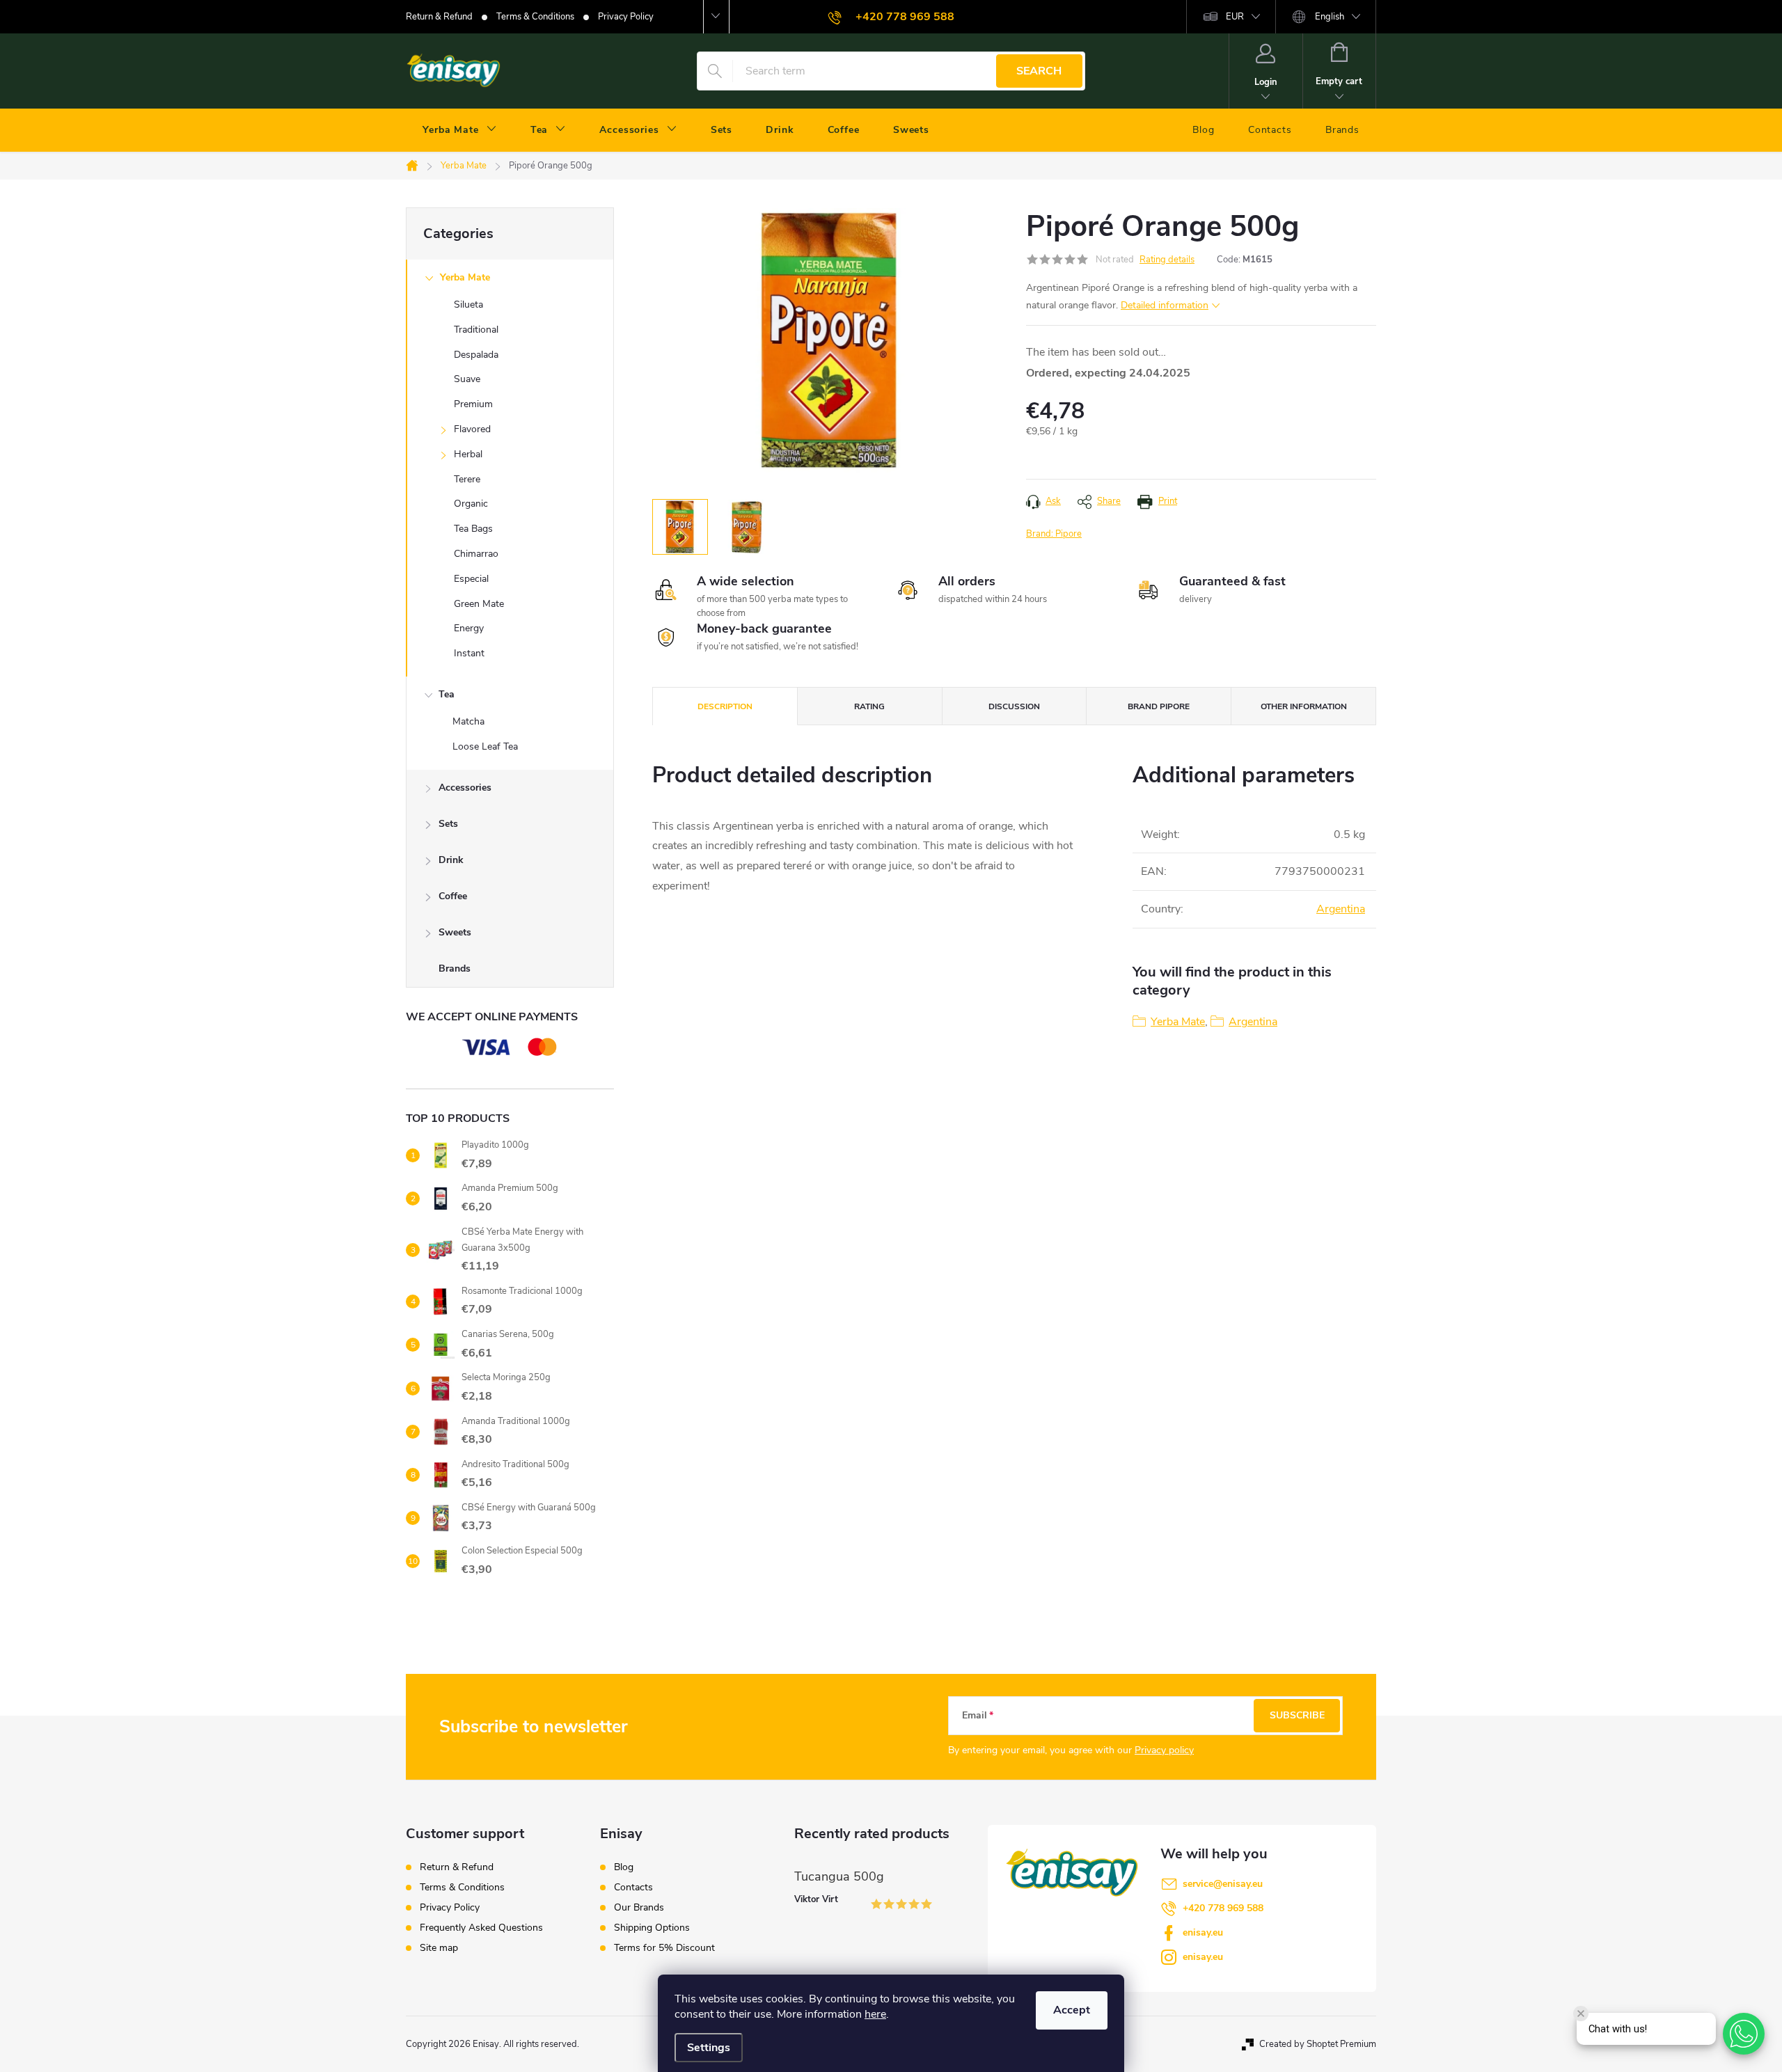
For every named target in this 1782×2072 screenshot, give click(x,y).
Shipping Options (652, 1928)
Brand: (1054, 534)
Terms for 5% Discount (664, 1948)
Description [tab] (725, 706)
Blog (624, 1867)
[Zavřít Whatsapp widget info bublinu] (1581, 2014)
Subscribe (1297, 1715)
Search (1039, 71)
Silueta (468, 305)
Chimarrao (476, 554)
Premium (473, 404)
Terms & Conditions (535, 17)
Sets (448, 824)
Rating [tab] (869, 706)
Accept (1072, 2010)
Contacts (633, 1888)
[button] (1744, 2034)
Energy (469, 628)
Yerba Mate (465, 277)
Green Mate (479, 604)
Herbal (468, 454)
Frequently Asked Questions (481, 1928)
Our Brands (639, 1908)
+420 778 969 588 (1223, 1908)
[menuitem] (460, 130)
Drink (451, 860)
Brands (455, 968)
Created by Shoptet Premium (1318, 2044)
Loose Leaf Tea (485, 746)
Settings (709, 2048)
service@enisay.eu (1223, 1884)
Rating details (1167, 260)
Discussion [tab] (1014, 706)
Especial (471, 579)
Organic (471, 504)
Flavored (472, 429)
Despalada (476, 355)
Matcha (468, 721)
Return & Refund (439, 17)
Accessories (465, 788)
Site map (439, 1948)
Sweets (455, 932)
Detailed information (1165, 305)
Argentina (1341, 909)
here (875, 2014)
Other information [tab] (1304, 706)
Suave (467, 379)
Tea (447, 694)
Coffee (453, 896)
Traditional (476, 330)
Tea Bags (473, 529)
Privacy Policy (626, 17)
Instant (469, 653)
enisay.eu (1203, 1932)
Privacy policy (1164, 1750)
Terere (467, 479)
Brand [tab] (1159, 706)
